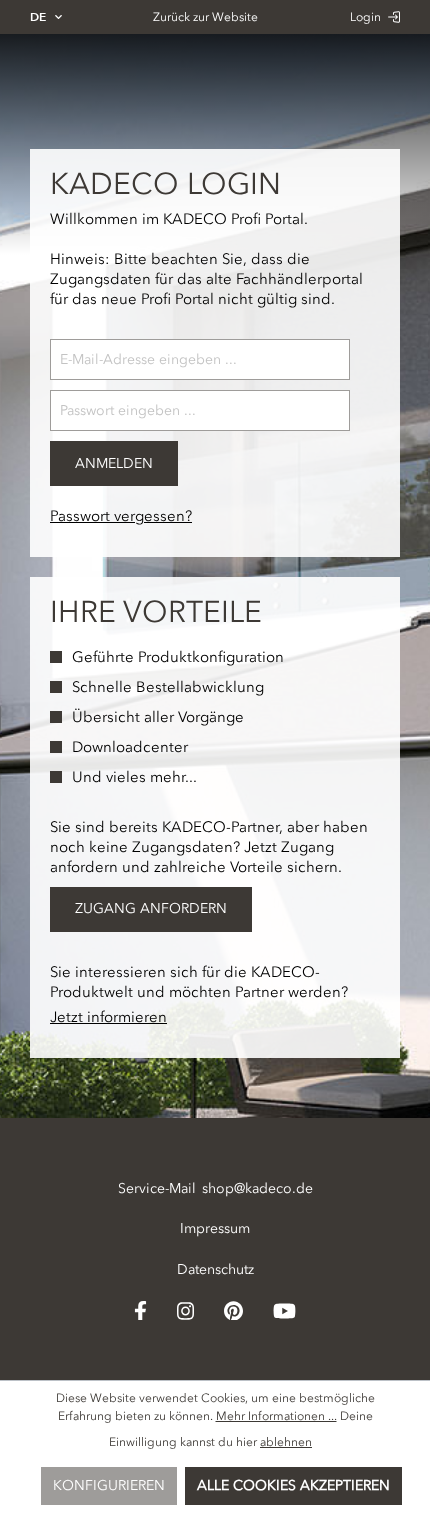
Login (367, 17)
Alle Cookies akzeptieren (293, 1485)
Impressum (215, 1228)
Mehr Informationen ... (276, 1416)
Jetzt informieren (108, 1017)
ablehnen (286, 1442)
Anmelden (114, 463)
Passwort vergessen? (121, 516)
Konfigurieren (109, 1485)
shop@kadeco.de (257, 1188)
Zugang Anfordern (151, 908)
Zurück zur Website (205, 17)
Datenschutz (215, 1269)
